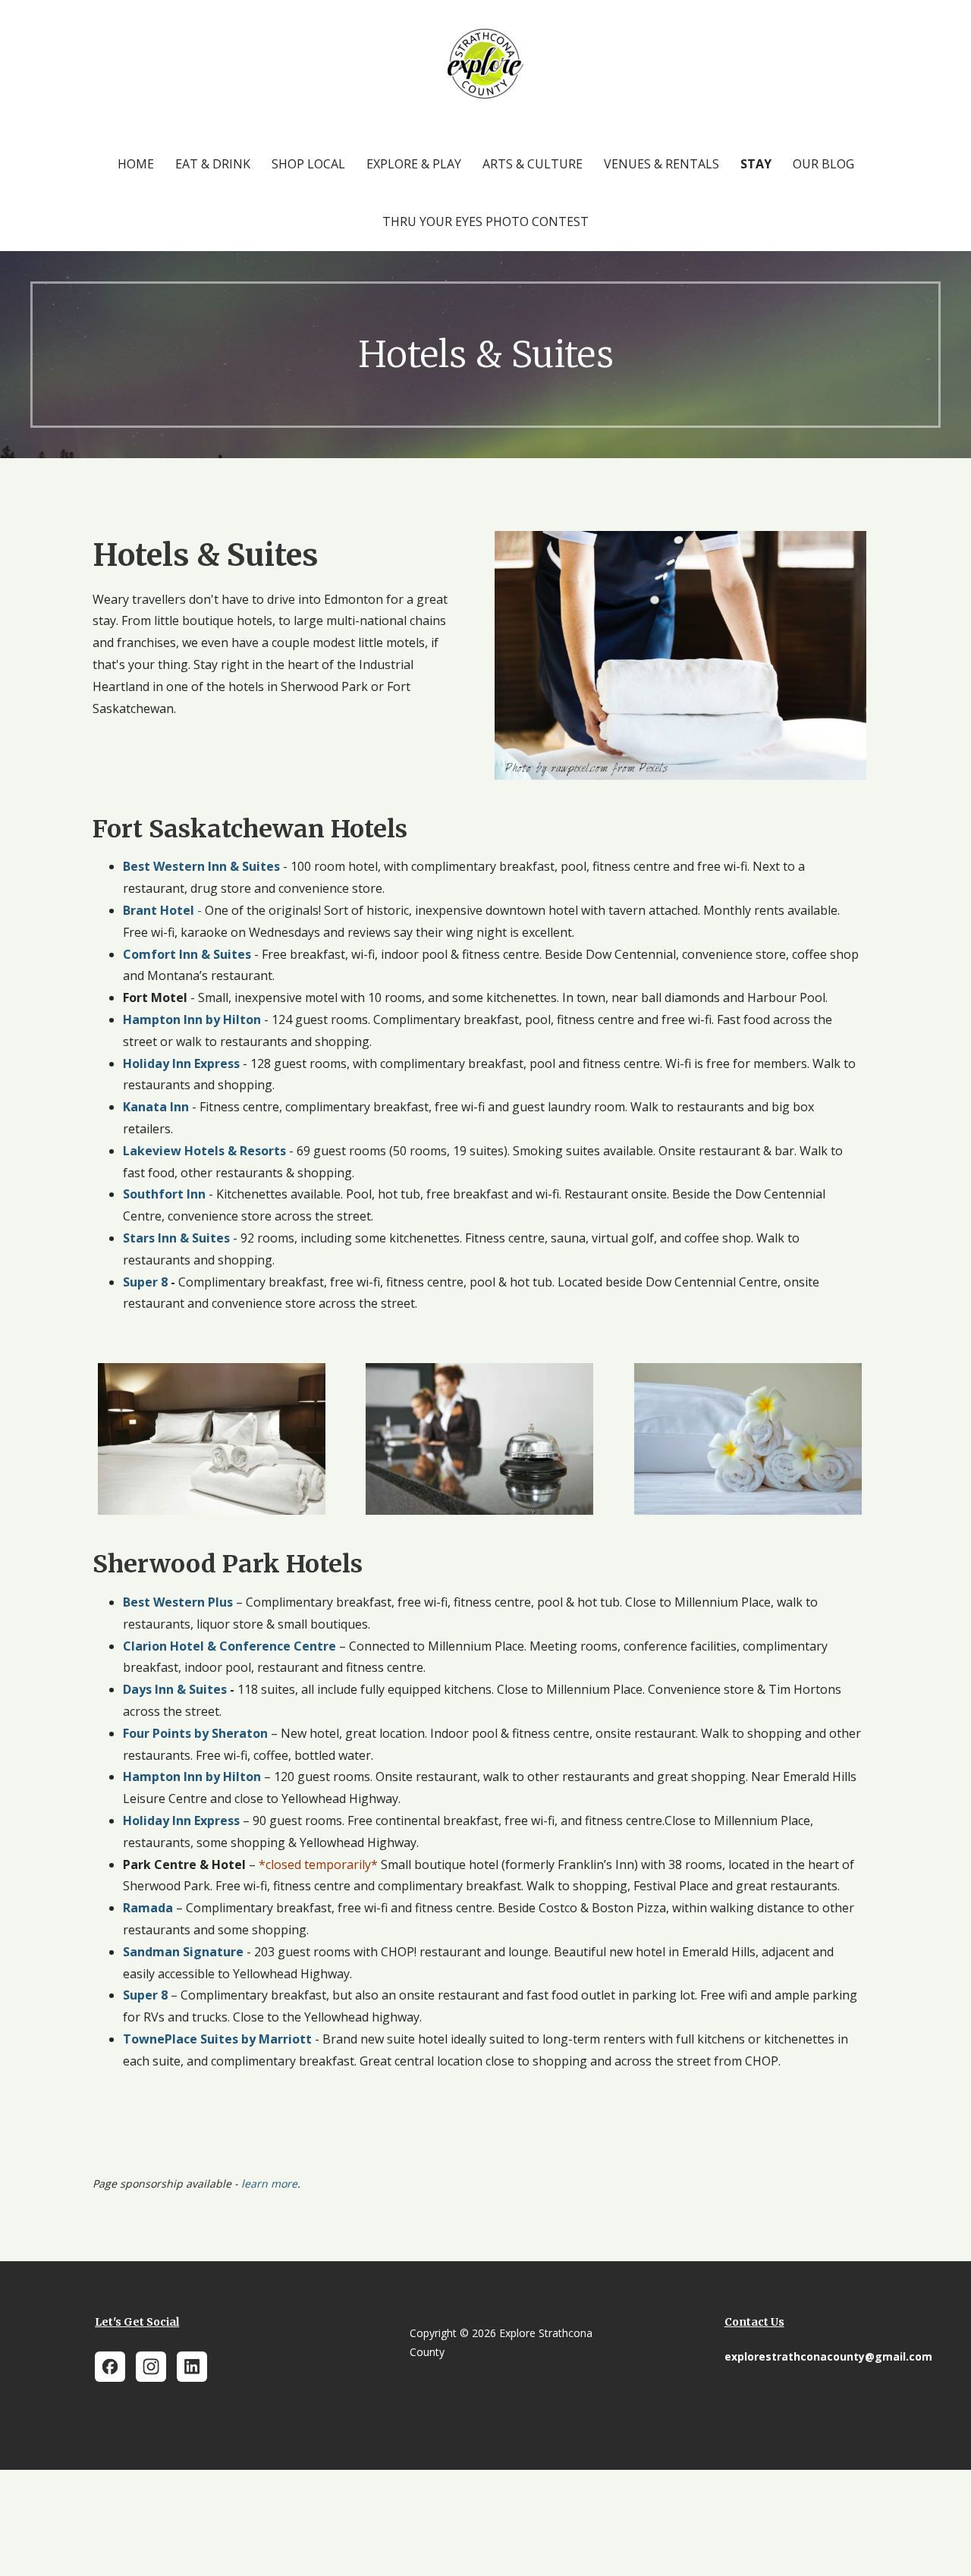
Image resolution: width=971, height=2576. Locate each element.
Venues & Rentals (661, 164)
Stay (756, 164)
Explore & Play (414, 164)
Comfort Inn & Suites (189, 954)
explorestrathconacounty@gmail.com (828, 2356)
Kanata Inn (156, 1107)
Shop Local (308, 164)
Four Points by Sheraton (195, 1733)
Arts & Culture (533, 164)
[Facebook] (110, 2367)
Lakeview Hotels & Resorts (204, 1151)
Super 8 (145, 1282)
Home (136, 164)
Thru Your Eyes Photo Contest (485, 221)
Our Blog (823, 164)
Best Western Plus (179, 1602)
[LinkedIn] (192, 2367)
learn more (269, 2183)
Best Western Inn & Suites (201, 866)
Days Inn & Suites (175, 1689)
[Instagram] (151, 2367)
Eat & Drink (213, 164)
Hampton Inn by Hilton (192, 1019)
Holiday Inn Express (181, 1063)
